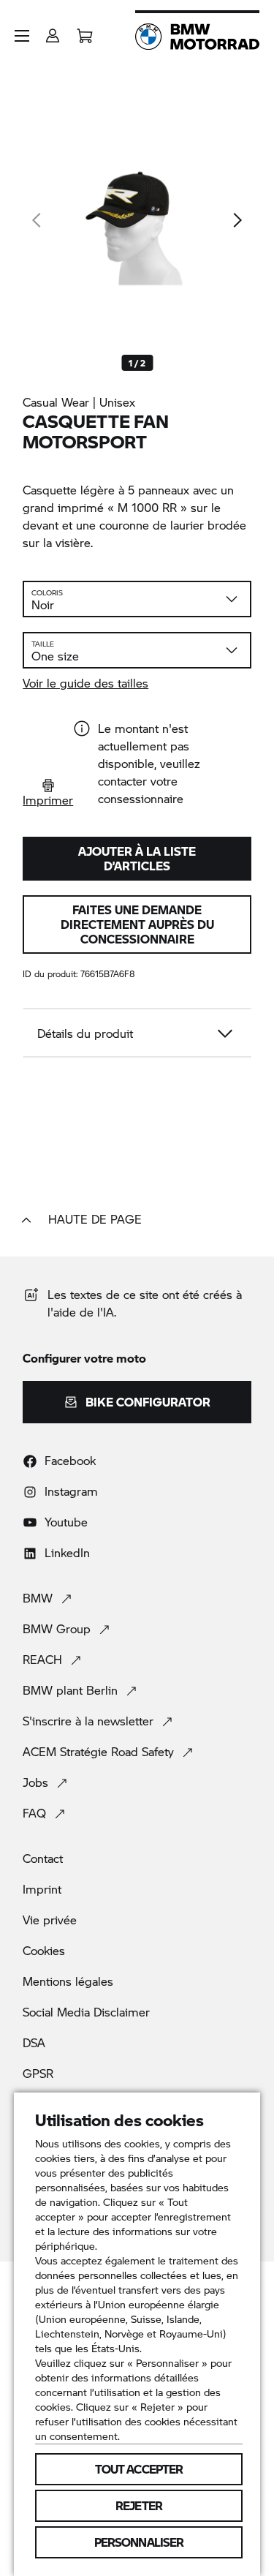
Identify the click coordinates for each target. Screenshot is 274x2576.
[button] (22, 36)
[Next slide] (237, 220)
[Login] (53, 31)
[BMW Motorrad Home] (197, 37)
